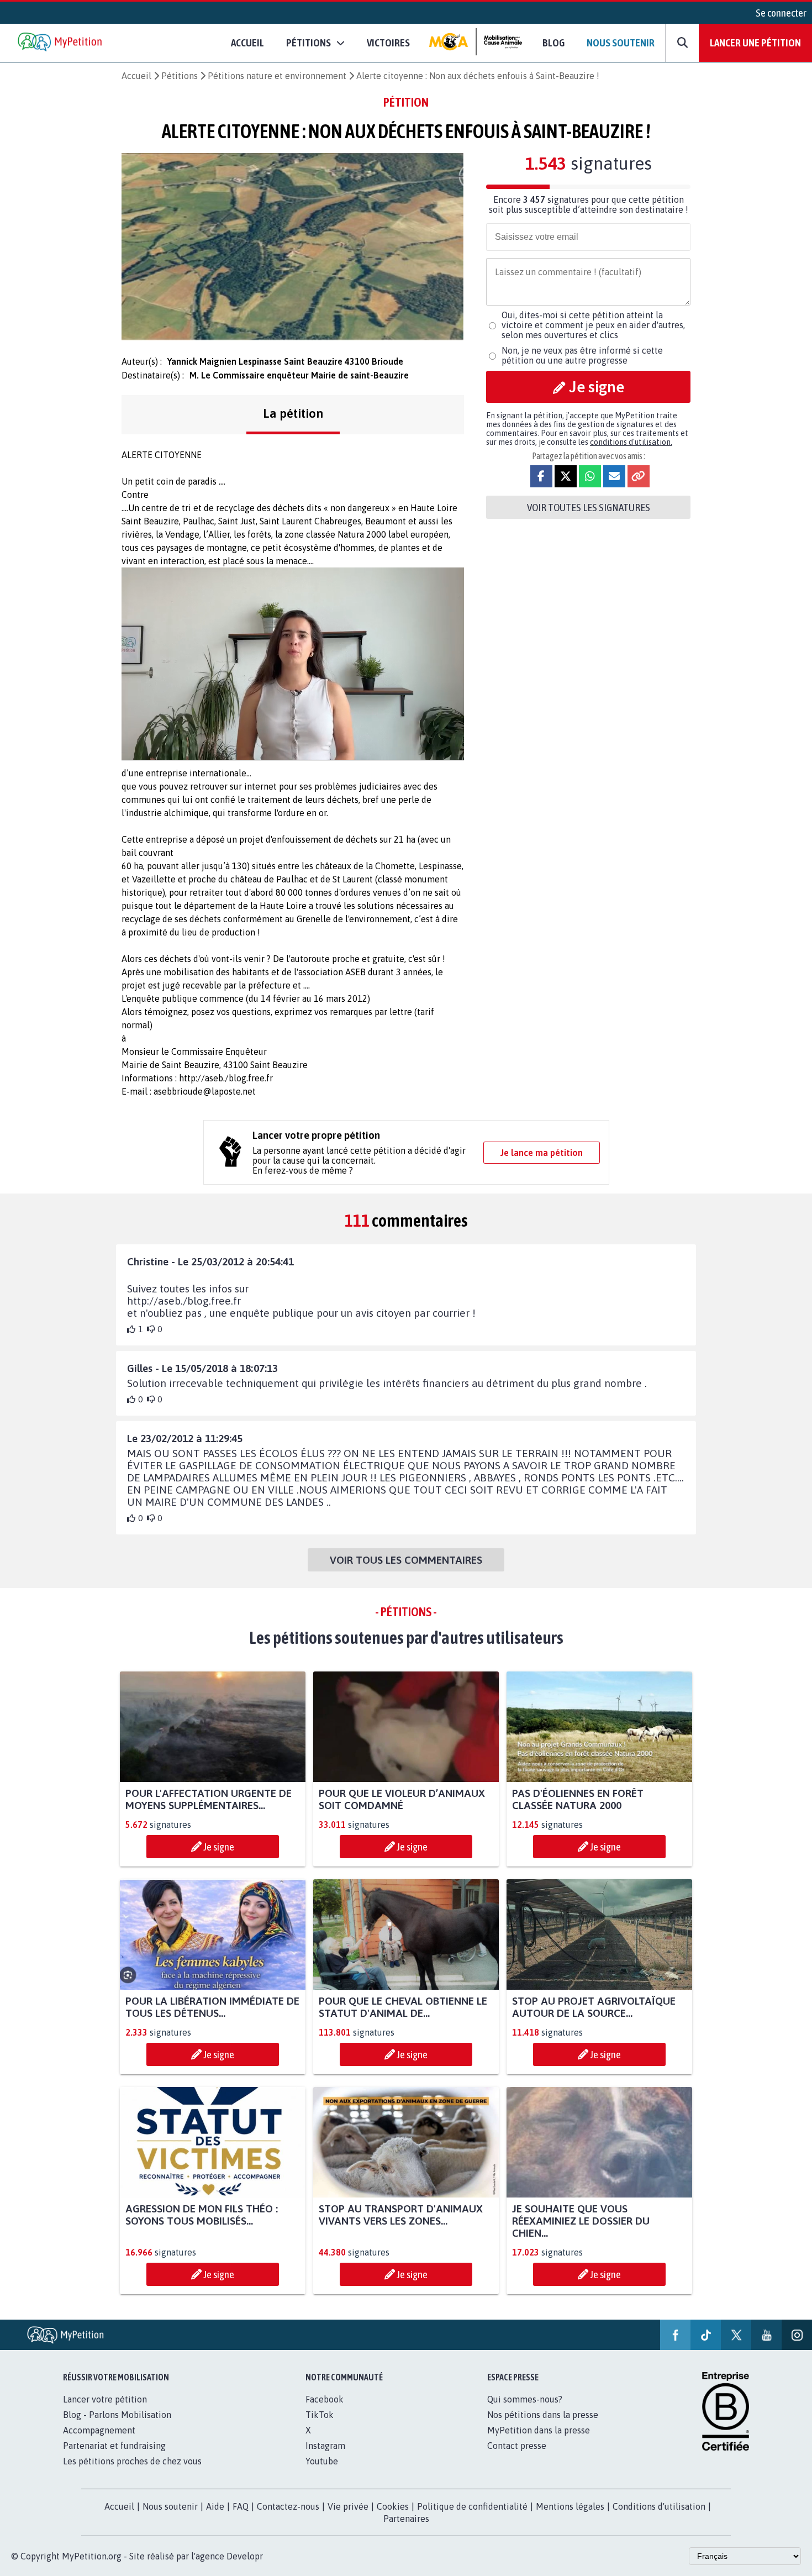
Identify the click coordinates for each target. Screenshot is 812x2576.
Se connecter (781, 13)
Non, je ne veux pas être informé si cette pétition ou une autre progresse (582, 355)
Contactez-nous (288, 2506)
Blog (553, 43)
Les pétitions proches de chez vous (132, 2461)
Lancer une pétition (755, 43)
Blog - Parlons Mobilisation (117, 2415)
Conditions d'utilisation (659, 2506)
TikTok (320, 2415)
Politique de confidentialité (472, 2506)
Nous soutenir (621, 43)
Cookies (393, 2506)
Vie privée (348, 2506)
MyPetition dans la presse (539, 2430)
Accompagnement (99, 2430)
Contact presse (517, 2446)
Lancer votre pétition (105, 2399)
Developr (245, 2556)
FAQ (241, 2506)
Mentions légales (570, 2506)
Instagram (325, 2446)
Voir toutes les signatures (589, 507)
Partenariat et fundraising (114, 2446)
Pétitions (180, 76)
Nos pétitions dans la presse (543, 2415)
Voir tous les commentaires (406, 1560)
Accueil (247, 43)
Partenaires (406, 2519)
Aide (215, 2506)
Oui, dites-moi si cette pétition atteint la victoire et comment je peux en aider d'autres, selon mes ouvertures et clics (593, 325)
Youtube (322, 2461)
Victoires (388, 43)
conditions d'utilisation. (631, 442)
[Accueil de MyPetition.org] (61, 43)
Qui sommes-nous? (525, 2399)
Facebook (325, 2399)
